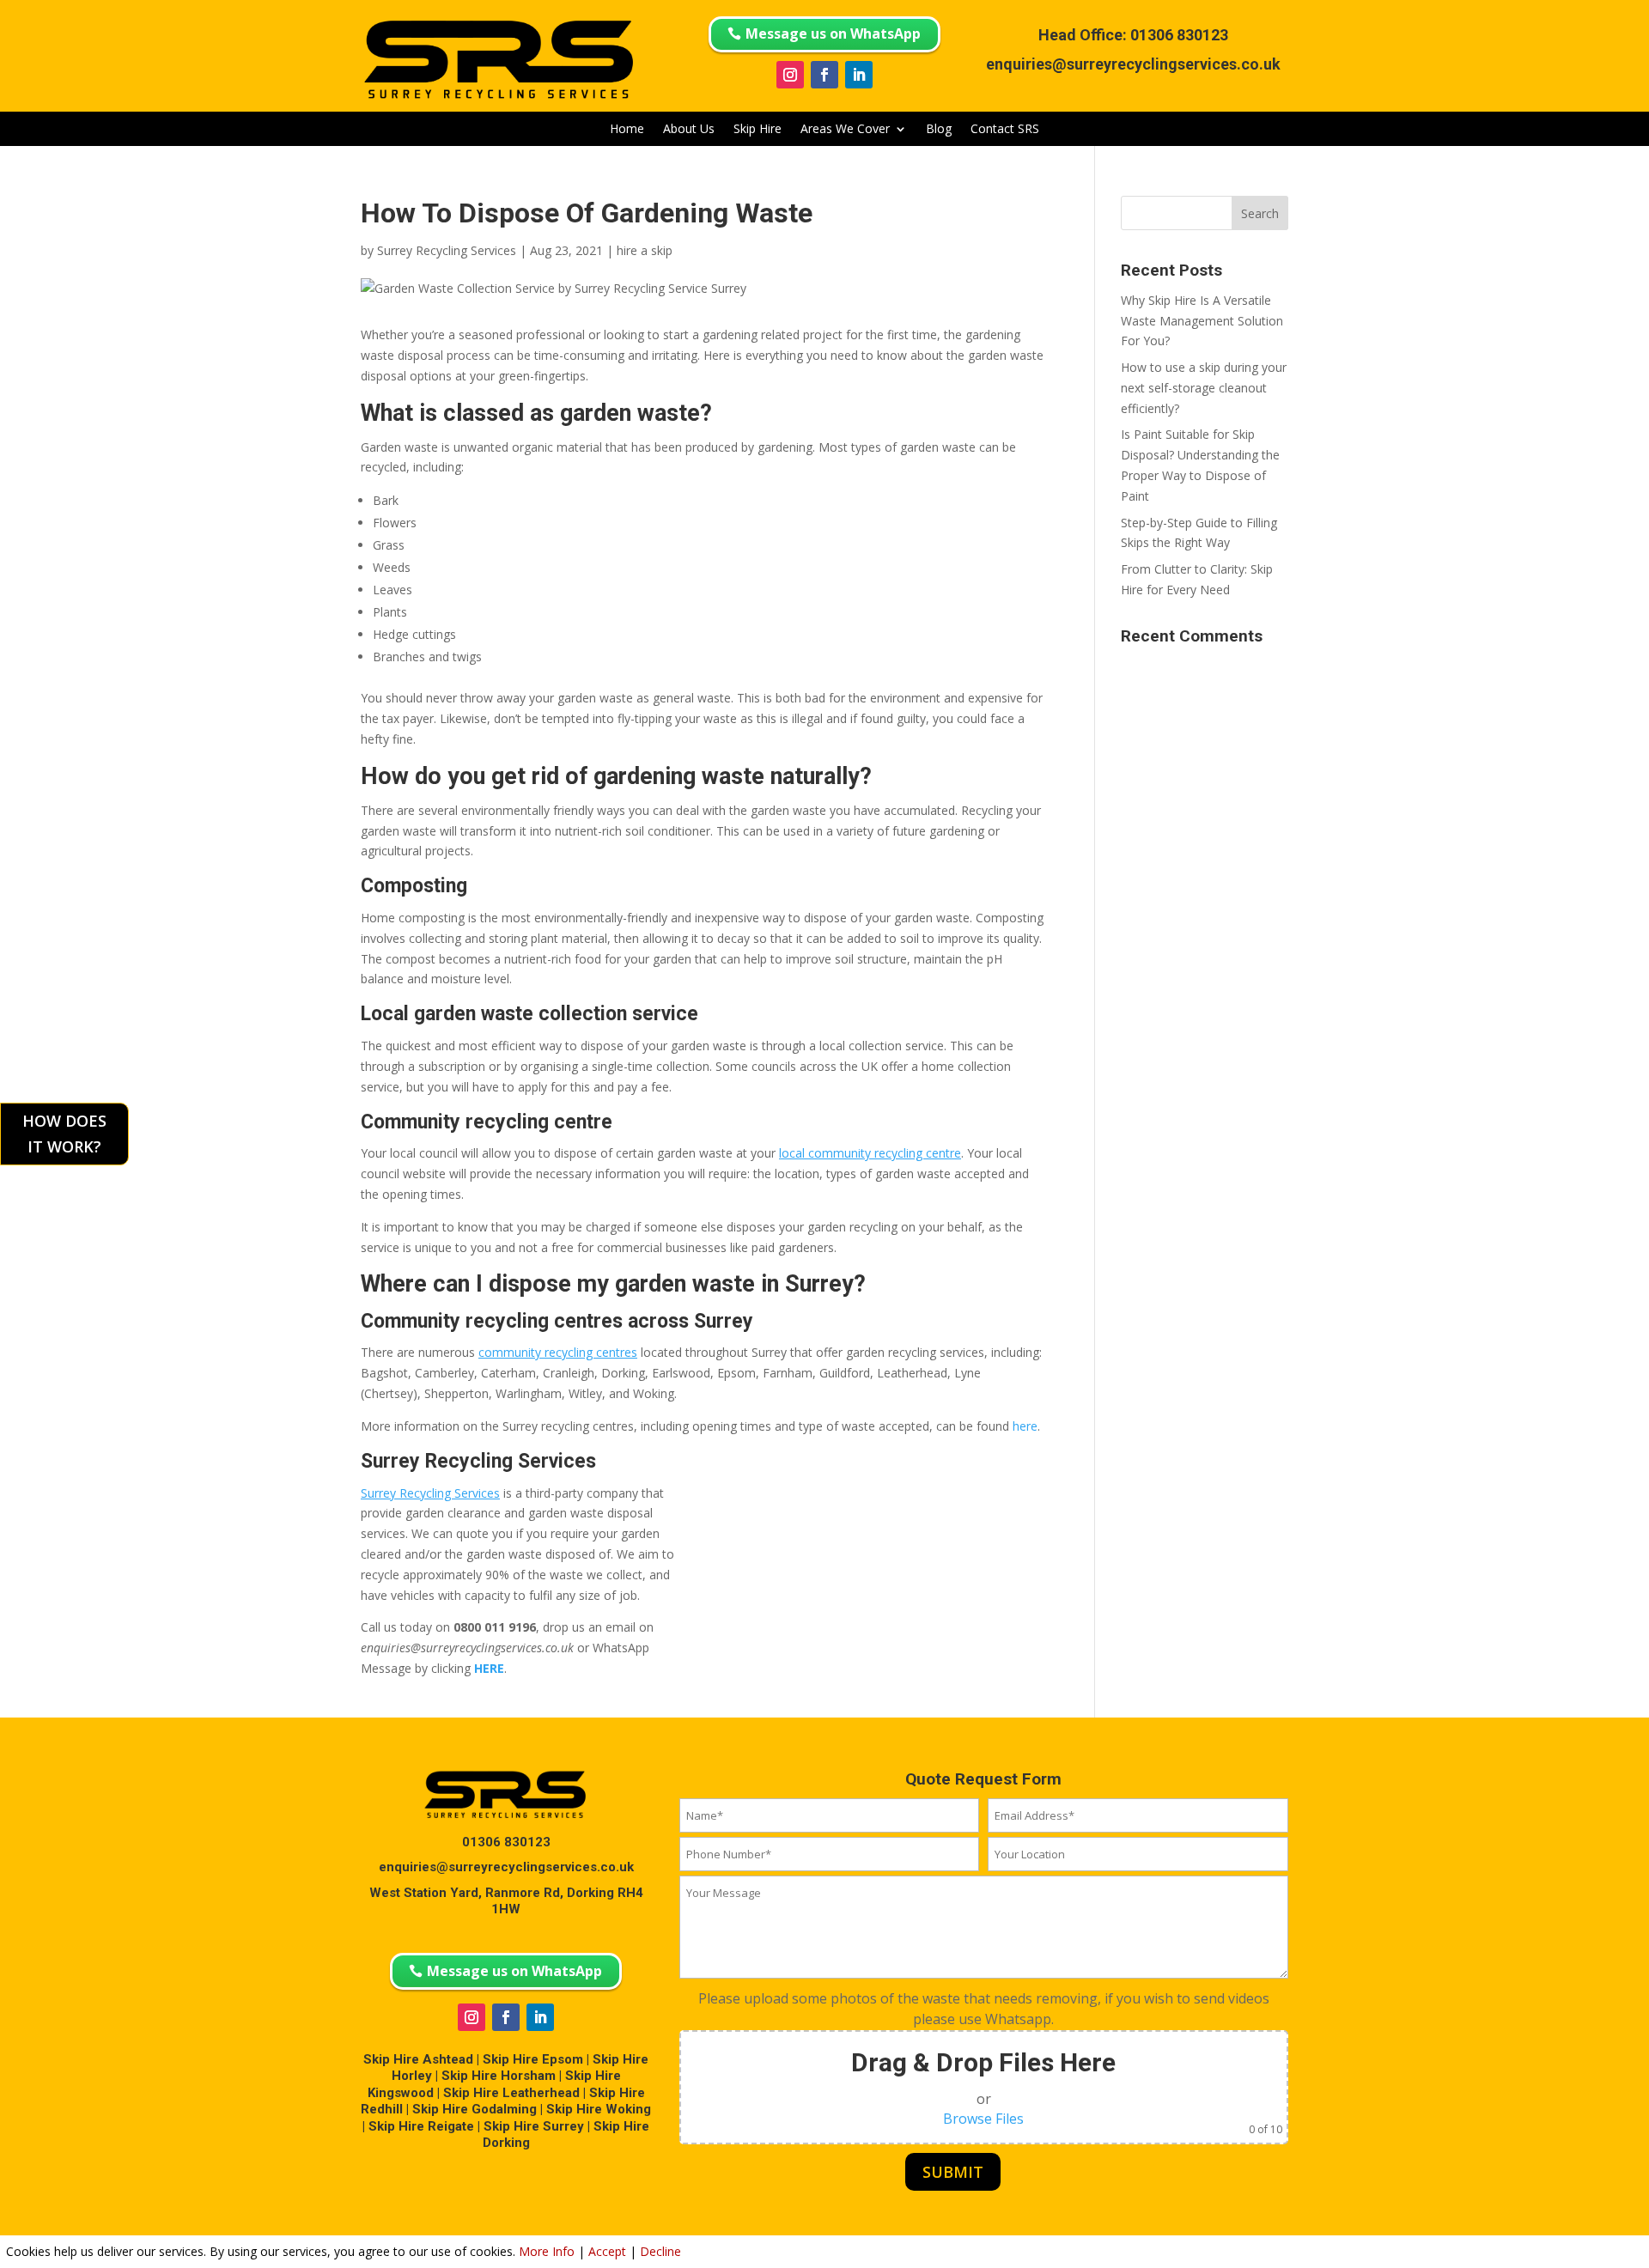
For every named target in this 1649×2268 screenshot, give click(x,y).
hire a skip (645, 250)
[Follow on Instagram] (790, 75)
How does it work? (64, 1134)
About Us (689, 130)
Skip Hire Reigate (421, 2126)
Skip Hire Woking (599, 2109)
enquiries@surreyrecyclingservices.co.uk (1133, 64)
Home (627, 130)
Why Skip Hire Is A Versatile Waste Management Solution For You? (1202, 321)
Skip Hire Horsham (499, 2076)
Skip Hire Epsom (533, 2059)
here (1025, 1426)
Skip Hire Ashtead (418, 2059)
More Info (547, 2251)
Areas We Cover (845, 130)
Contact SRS (1005, 130)
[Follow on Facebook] (824, 75)
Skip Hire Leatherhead (511, 2093)
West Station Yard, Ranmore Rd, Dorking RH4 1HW (506, 1901)
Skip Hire (758, 130)
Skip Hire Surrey (534, 2126)
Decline (660, 2251)
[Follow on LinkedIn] (859, 75)
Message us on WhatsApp (833, 33)
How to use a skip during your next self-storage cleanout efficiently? (1204, 388)
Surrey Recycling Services (447, 250)
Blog (939, 130)
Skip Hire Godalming (475, 2109)
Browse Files (983, 2119)
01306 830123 (1179, 35)
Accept (607, 2251)
